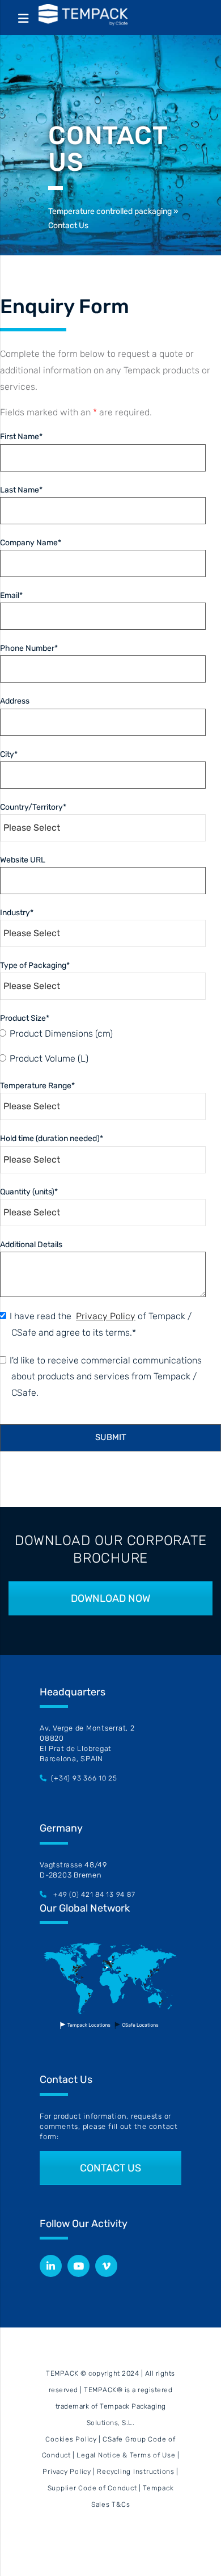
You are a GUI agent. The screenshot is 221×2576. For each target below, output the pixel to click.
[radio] (114, 1034)
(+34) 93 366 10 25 (84, 1778)
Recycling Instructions (136, 2472)
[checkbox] (108, 1047)
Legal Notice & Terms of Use (126, 2455)
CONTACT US (110, 2168)
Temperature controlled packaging (110, 211)
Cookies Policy (71, 2439)
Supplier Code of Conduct (92, 2488)
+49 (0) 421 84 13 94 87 (94, 1895)
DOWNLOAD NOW (110, 1598)
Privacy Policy (67, 2472)
